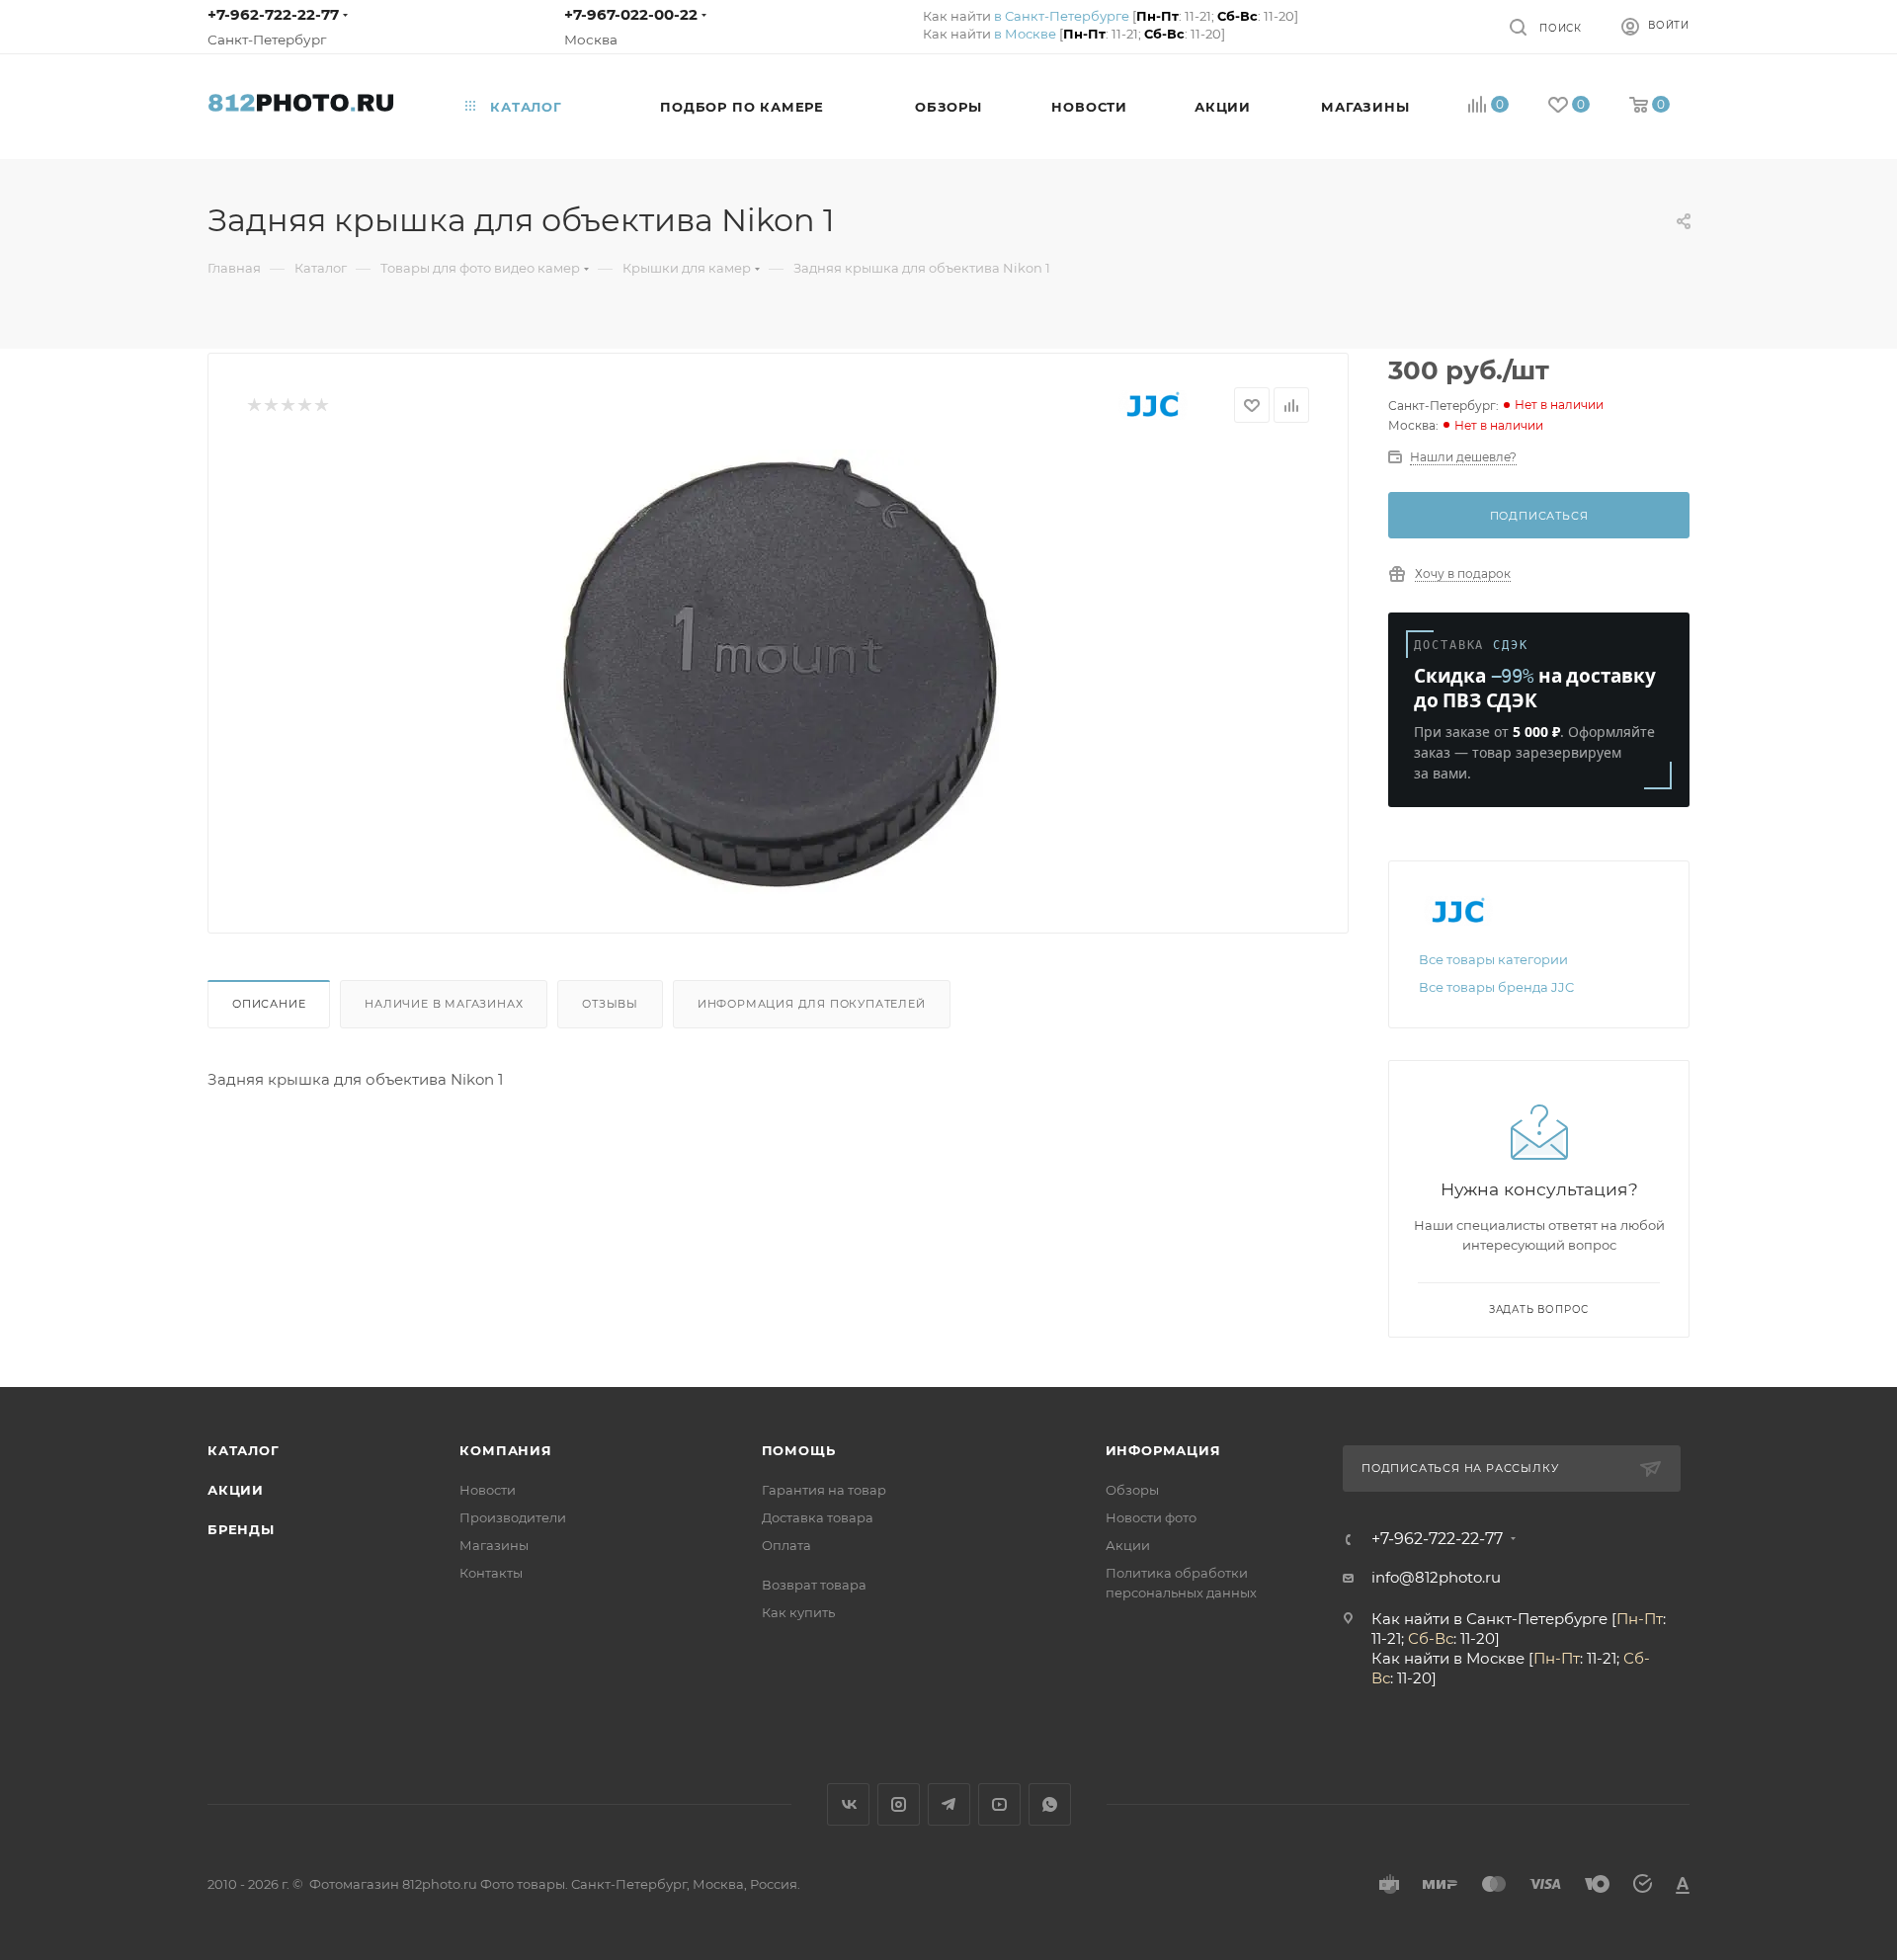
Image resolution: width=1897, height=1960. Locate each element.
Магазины (494, 1545)
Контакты (491, 1573)
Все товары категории (1493, 959)
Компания (505, 1450)
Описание (269, 1004)
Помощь (799, 1450)
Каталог (244, 1450)
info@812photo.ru (1436, 1577)
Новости (488, 1490)
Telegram (949, 1804)
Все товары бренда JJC (1496, 987)
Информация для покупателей (812, 1004)
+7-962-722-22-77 (273, 14)
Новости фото (1151, 1517)
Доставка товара (818, 1517)
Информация (1163, 1450)
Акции (236, 1490)
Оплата (786, 1545)
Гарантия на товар (824, 1490)
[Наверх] (1801, 1311)
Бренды (241, 1529)
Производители (513, 1517)
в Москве (1025, 34)
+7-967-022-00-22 (631, 14)
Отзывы (610, 1004)
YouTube (999, 1804)
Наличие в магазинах (444, 1004)
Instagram (899, 1804)
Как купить (798, 1612)
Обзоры (1132, 1490)
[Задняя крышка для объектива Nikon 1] (779, 672)
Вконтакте (848, 1804)
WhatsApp (1050, 1804)
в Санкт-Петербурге (1062, 16)
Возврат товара (814, 1585)
